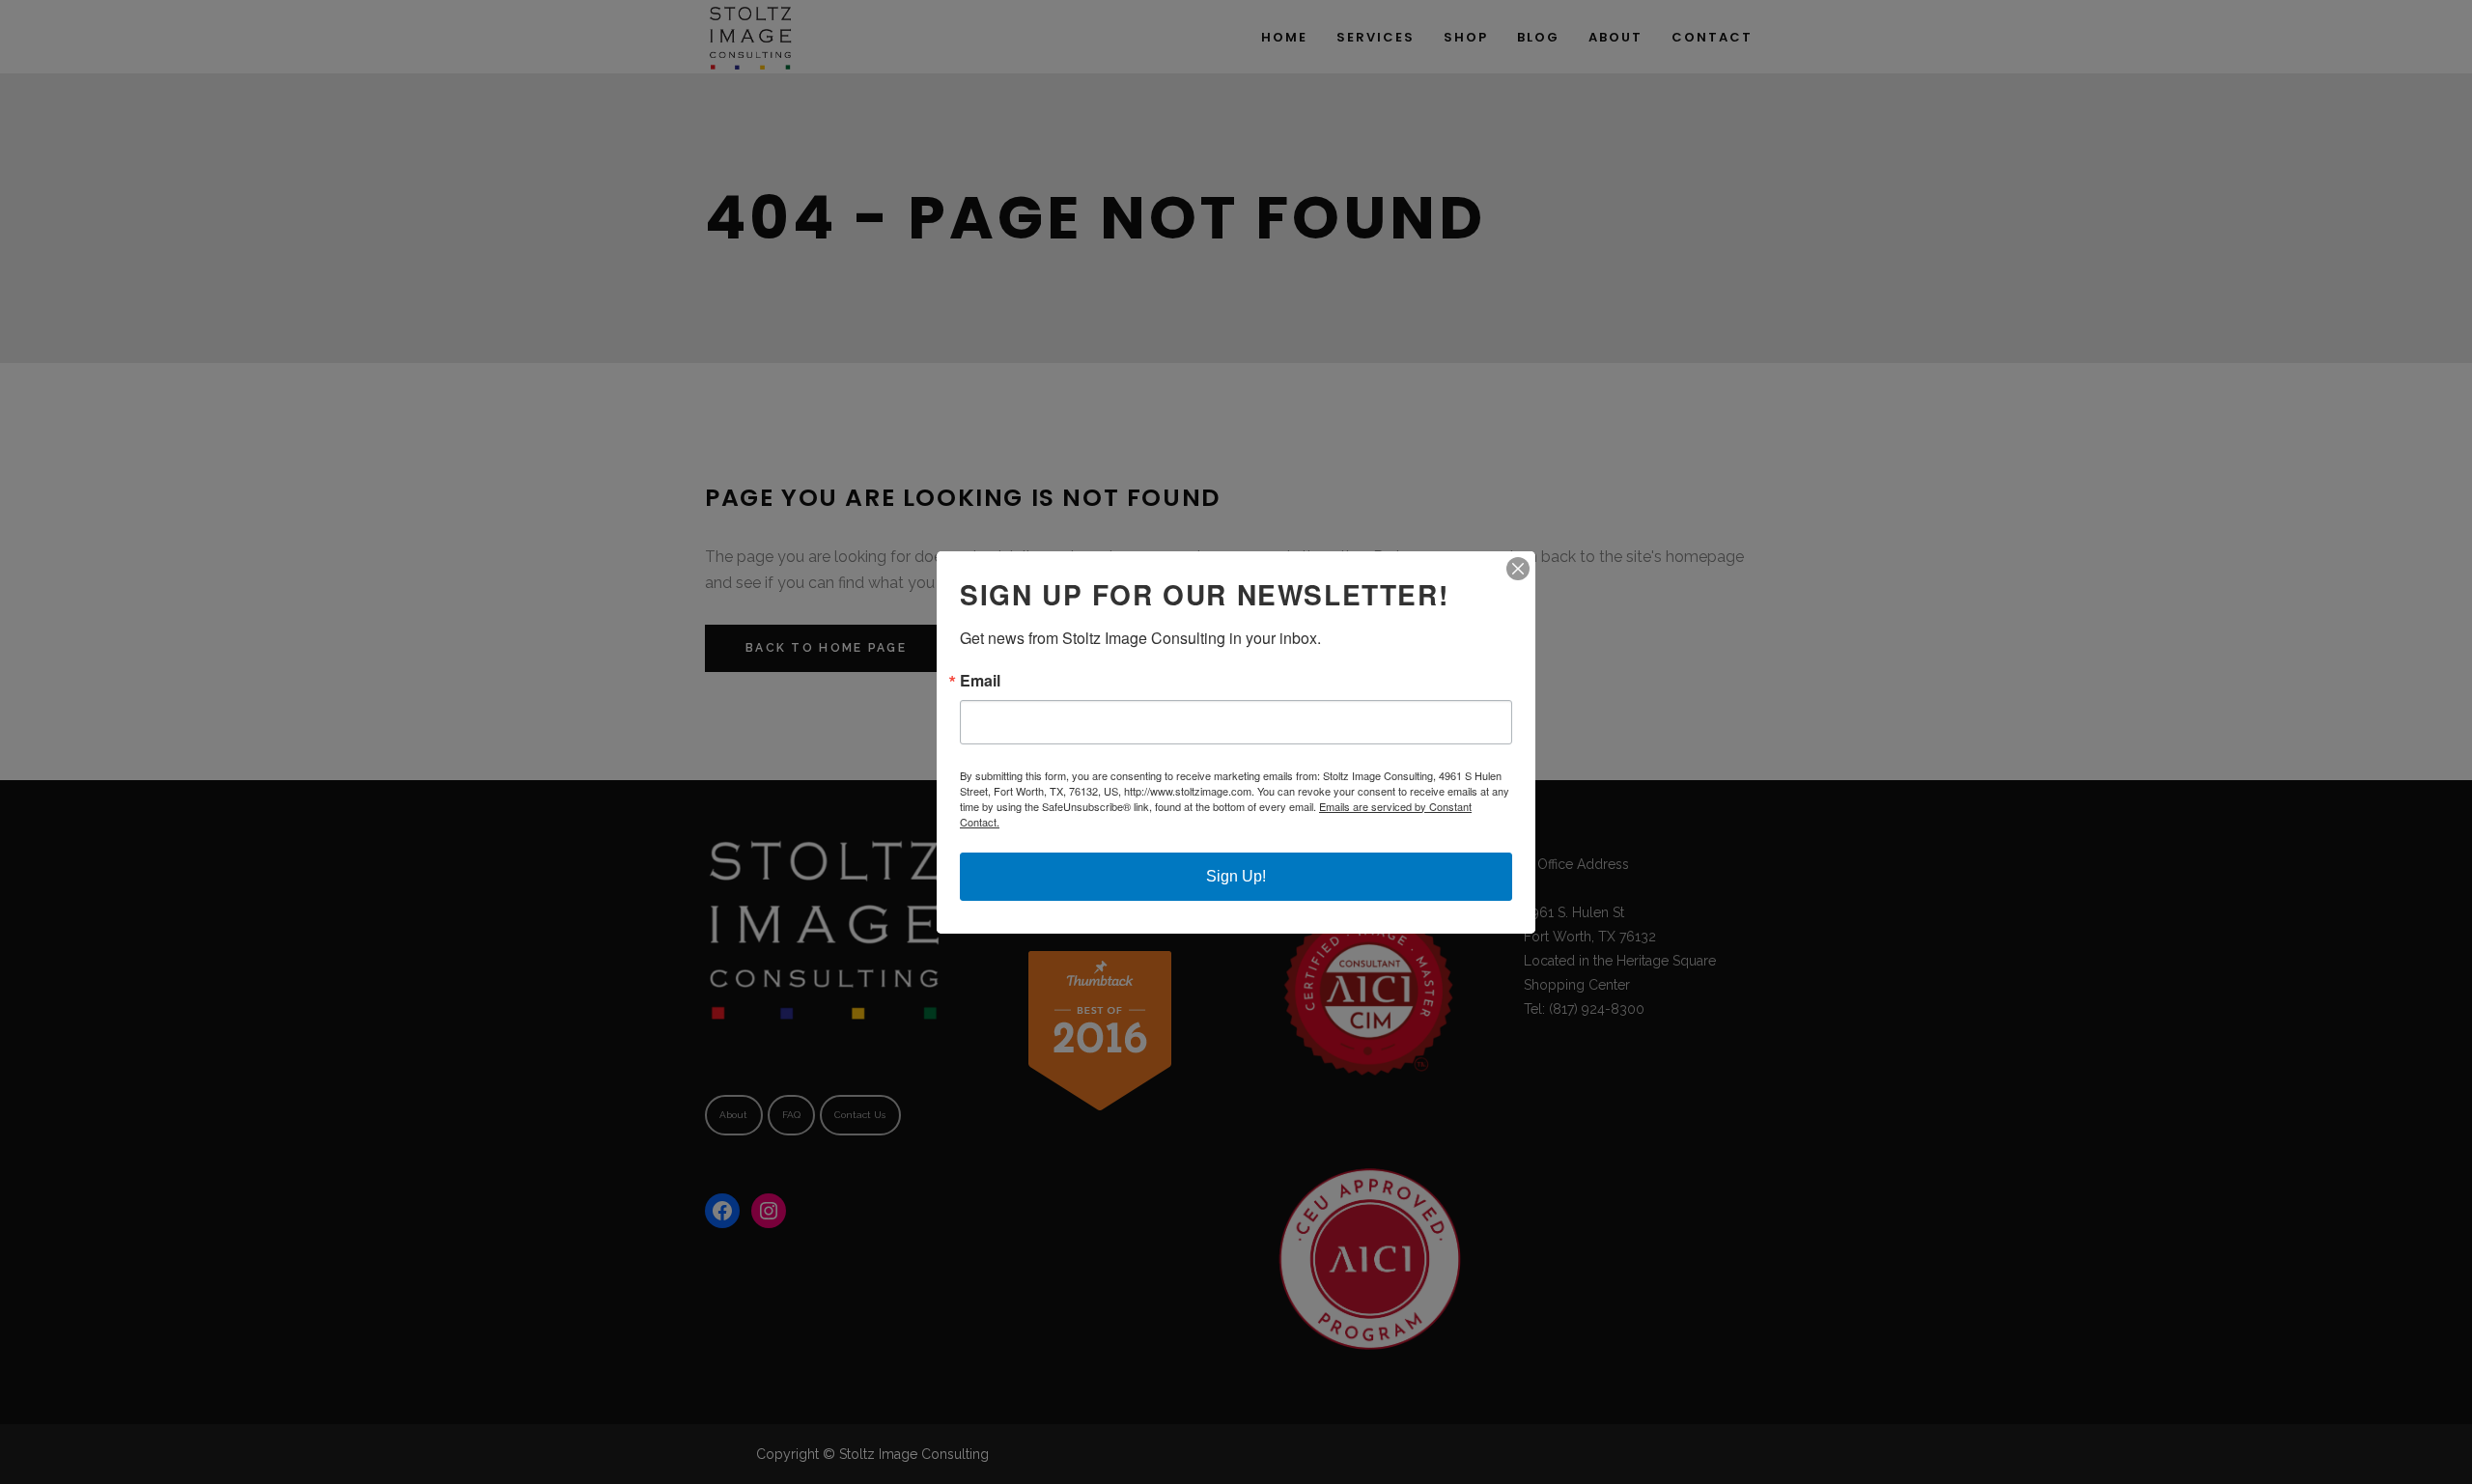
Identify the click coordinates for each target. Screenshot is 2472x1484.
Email (980, 681)
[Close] (1518, 569)
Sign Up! (1236, 876)
